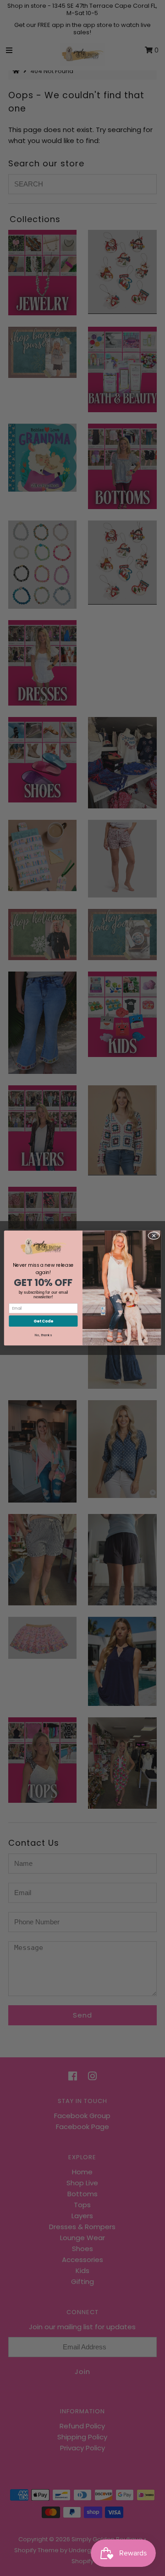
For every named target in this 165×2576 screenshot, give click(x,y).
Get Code (43, 1321)
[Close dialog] (154, 1235)
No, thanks (43, 1335)
